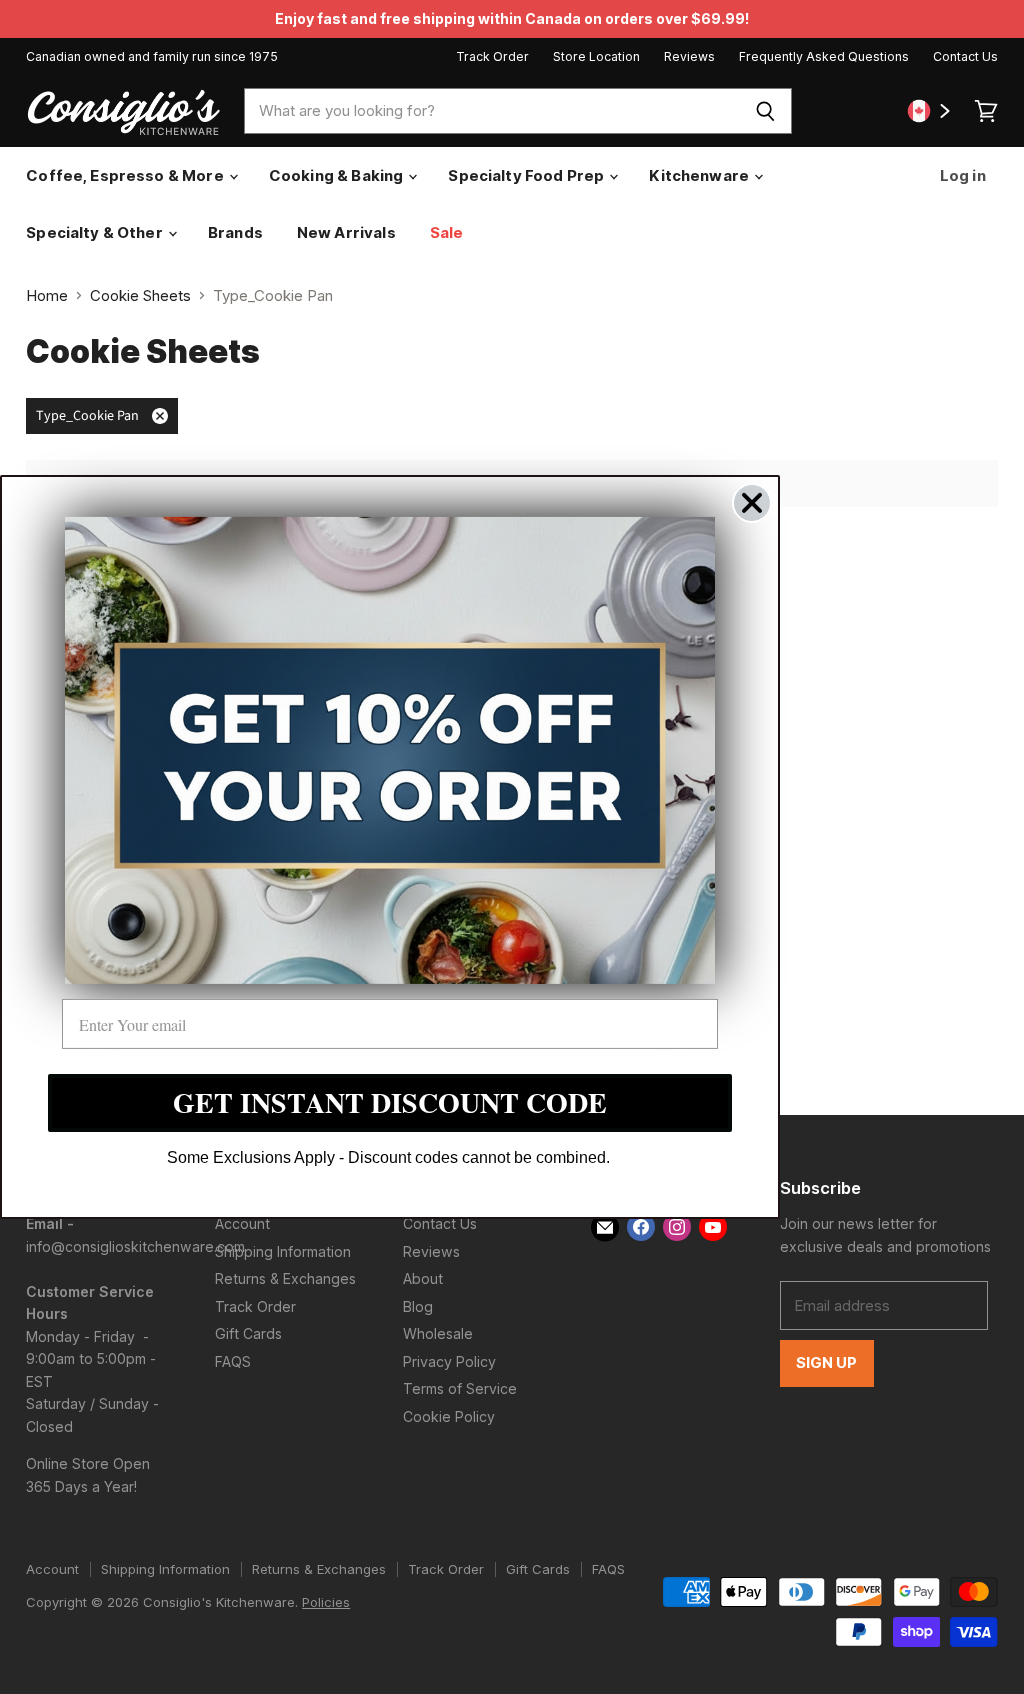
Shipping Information (283, 1251)
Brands (235, 232)
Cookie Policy (449, 1416)
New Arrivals (346, 232)
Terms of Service (460, 1388)
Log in (961, 175)
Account (242, 1223)
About (423, 1278)
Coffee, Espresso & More (126, 175)
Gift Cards (248, 1333)
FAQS (233, 1361)
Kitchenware (700, 175)
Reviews (689, 57)
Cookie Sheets (140, 295)
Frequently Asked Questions (824, 57)
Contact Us (965, 57)
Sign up (827, 1363)
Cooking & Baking (338, 175)
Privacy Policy (449, 1361)
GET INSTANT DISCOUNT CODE (390, 1102)
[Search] (765, 111)
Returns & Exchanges (285, 1278)
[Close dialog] (752, 503)
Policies (326, 1602)
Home (47, 295)
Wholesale (438, 1333)
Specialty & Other (96, 232)
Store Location (596, 57)
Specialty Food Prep (527, 175)
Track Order (492, 57)
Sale (447, 232)
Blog (418, 1306)
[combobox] (491, 111)
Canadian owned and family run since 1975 (152, 57)
